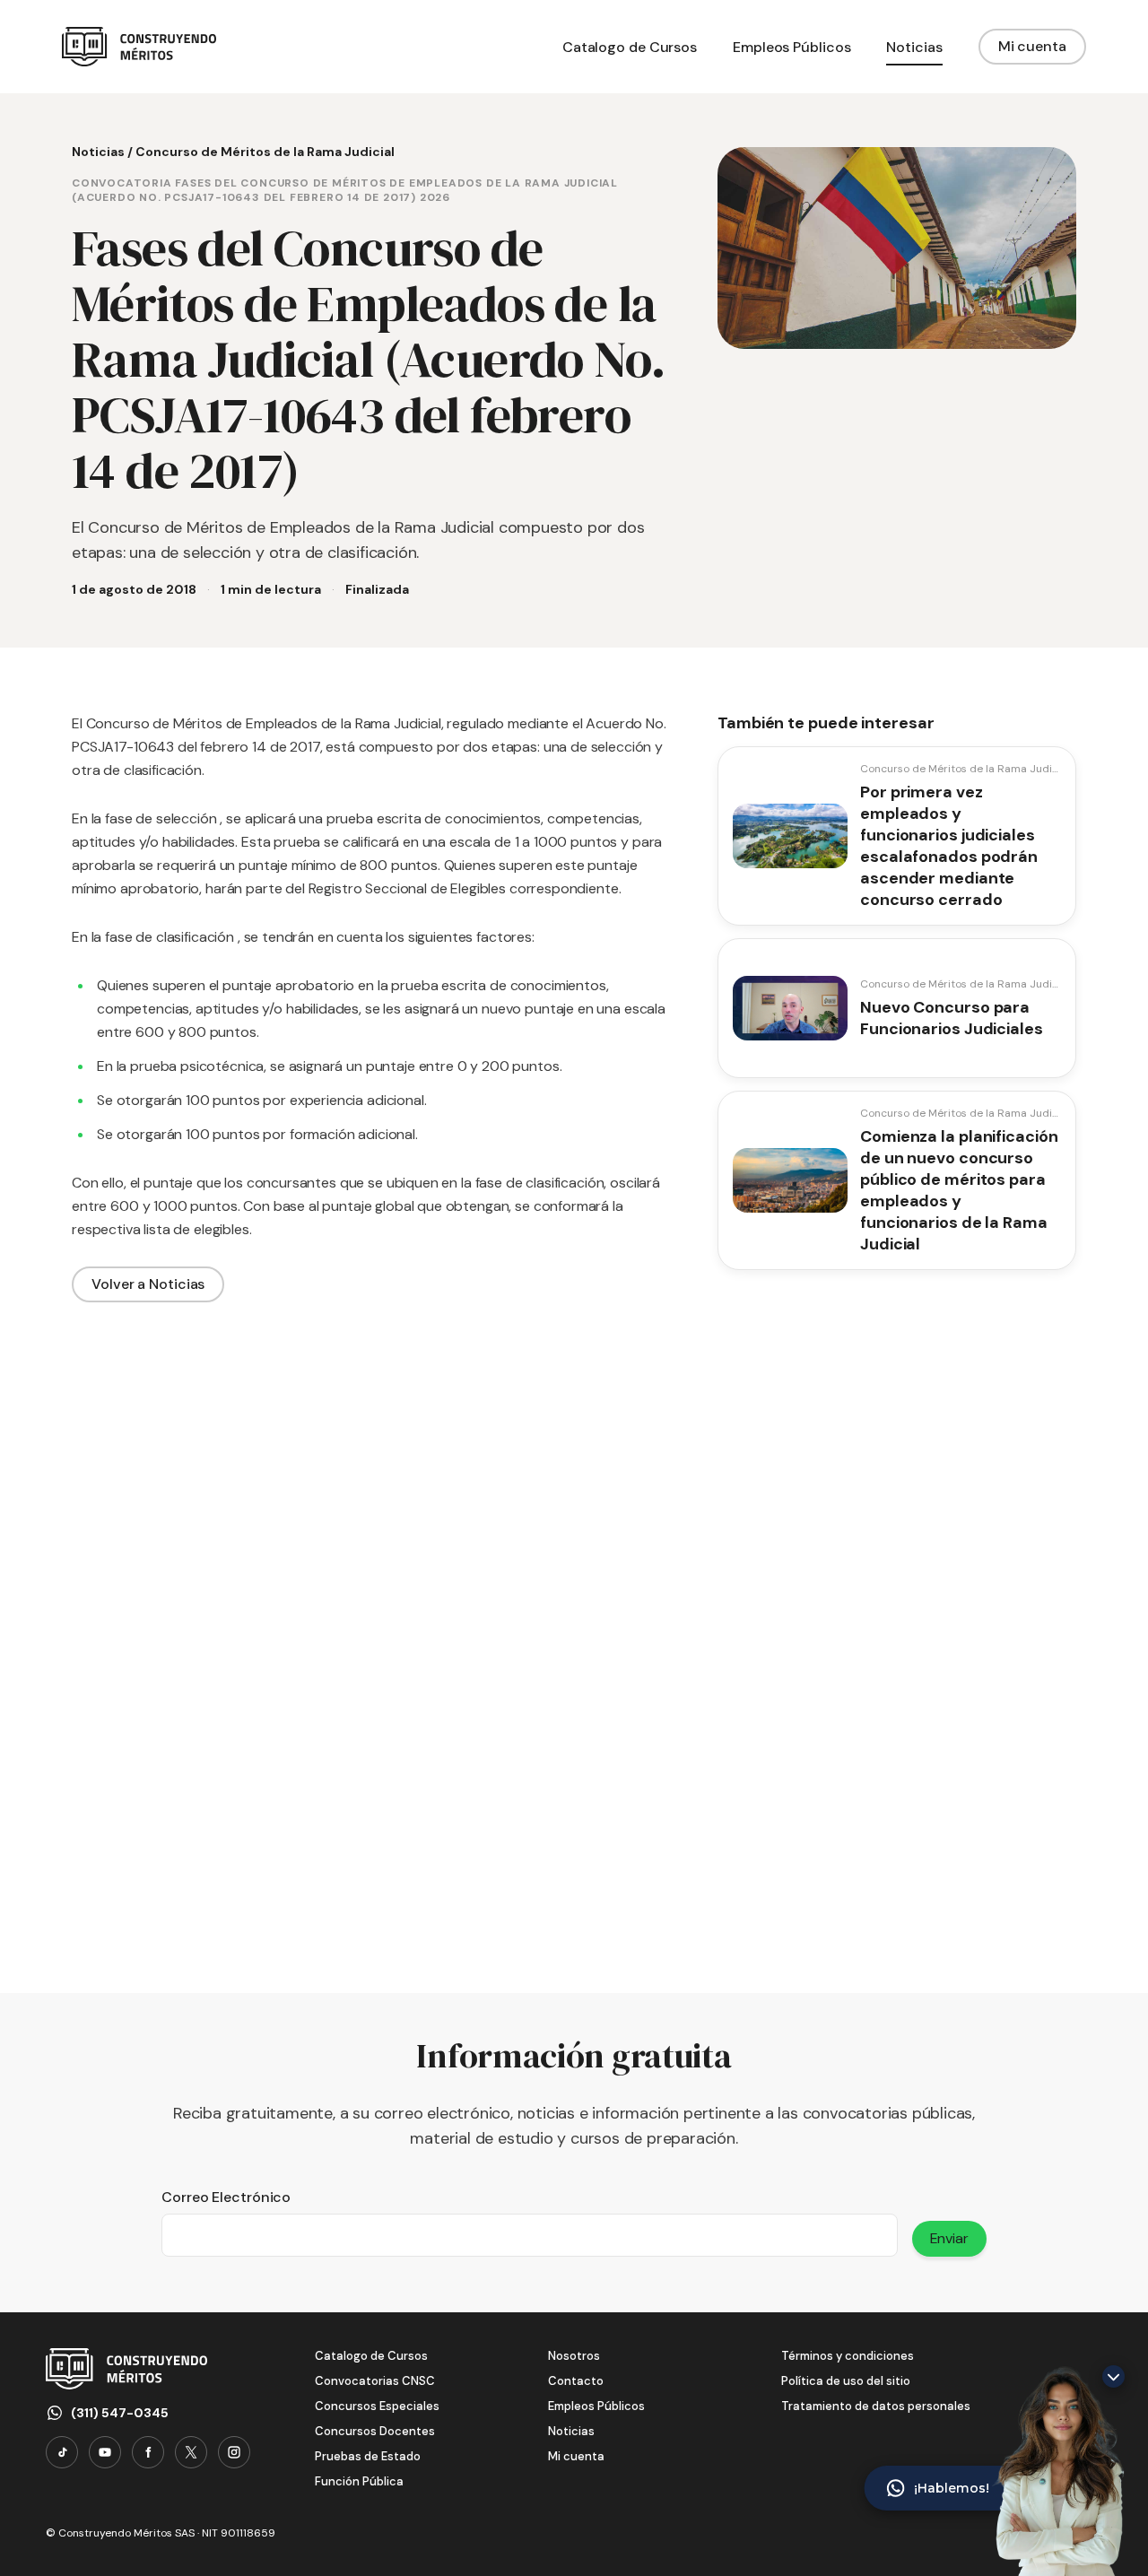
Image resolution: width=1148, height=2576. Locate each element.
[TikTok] (62, 2452)
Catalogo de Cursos (371, 2356)
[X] (191, 2452)
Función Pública (359, 2481)
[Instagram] (234, 2452)
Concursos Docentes (375, 2431)
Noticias (98, 152)
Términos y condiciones (848, 2356)
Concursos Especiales (377, 2406)
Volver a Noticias (148, 1284)
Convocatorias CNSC (375, 2381)
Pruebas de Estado (368, 2456)
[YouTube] (105, 2452)
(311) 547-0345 (120, 2413)
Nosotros (574, 2356)
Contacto (576, 2381)
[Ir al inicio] (139, 47)
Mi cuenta (1032, 46)
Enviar (949, 2238)
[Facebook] (148, 2452)
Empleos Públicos (596, 2406)
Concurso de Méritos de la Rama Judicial (265, 152)
